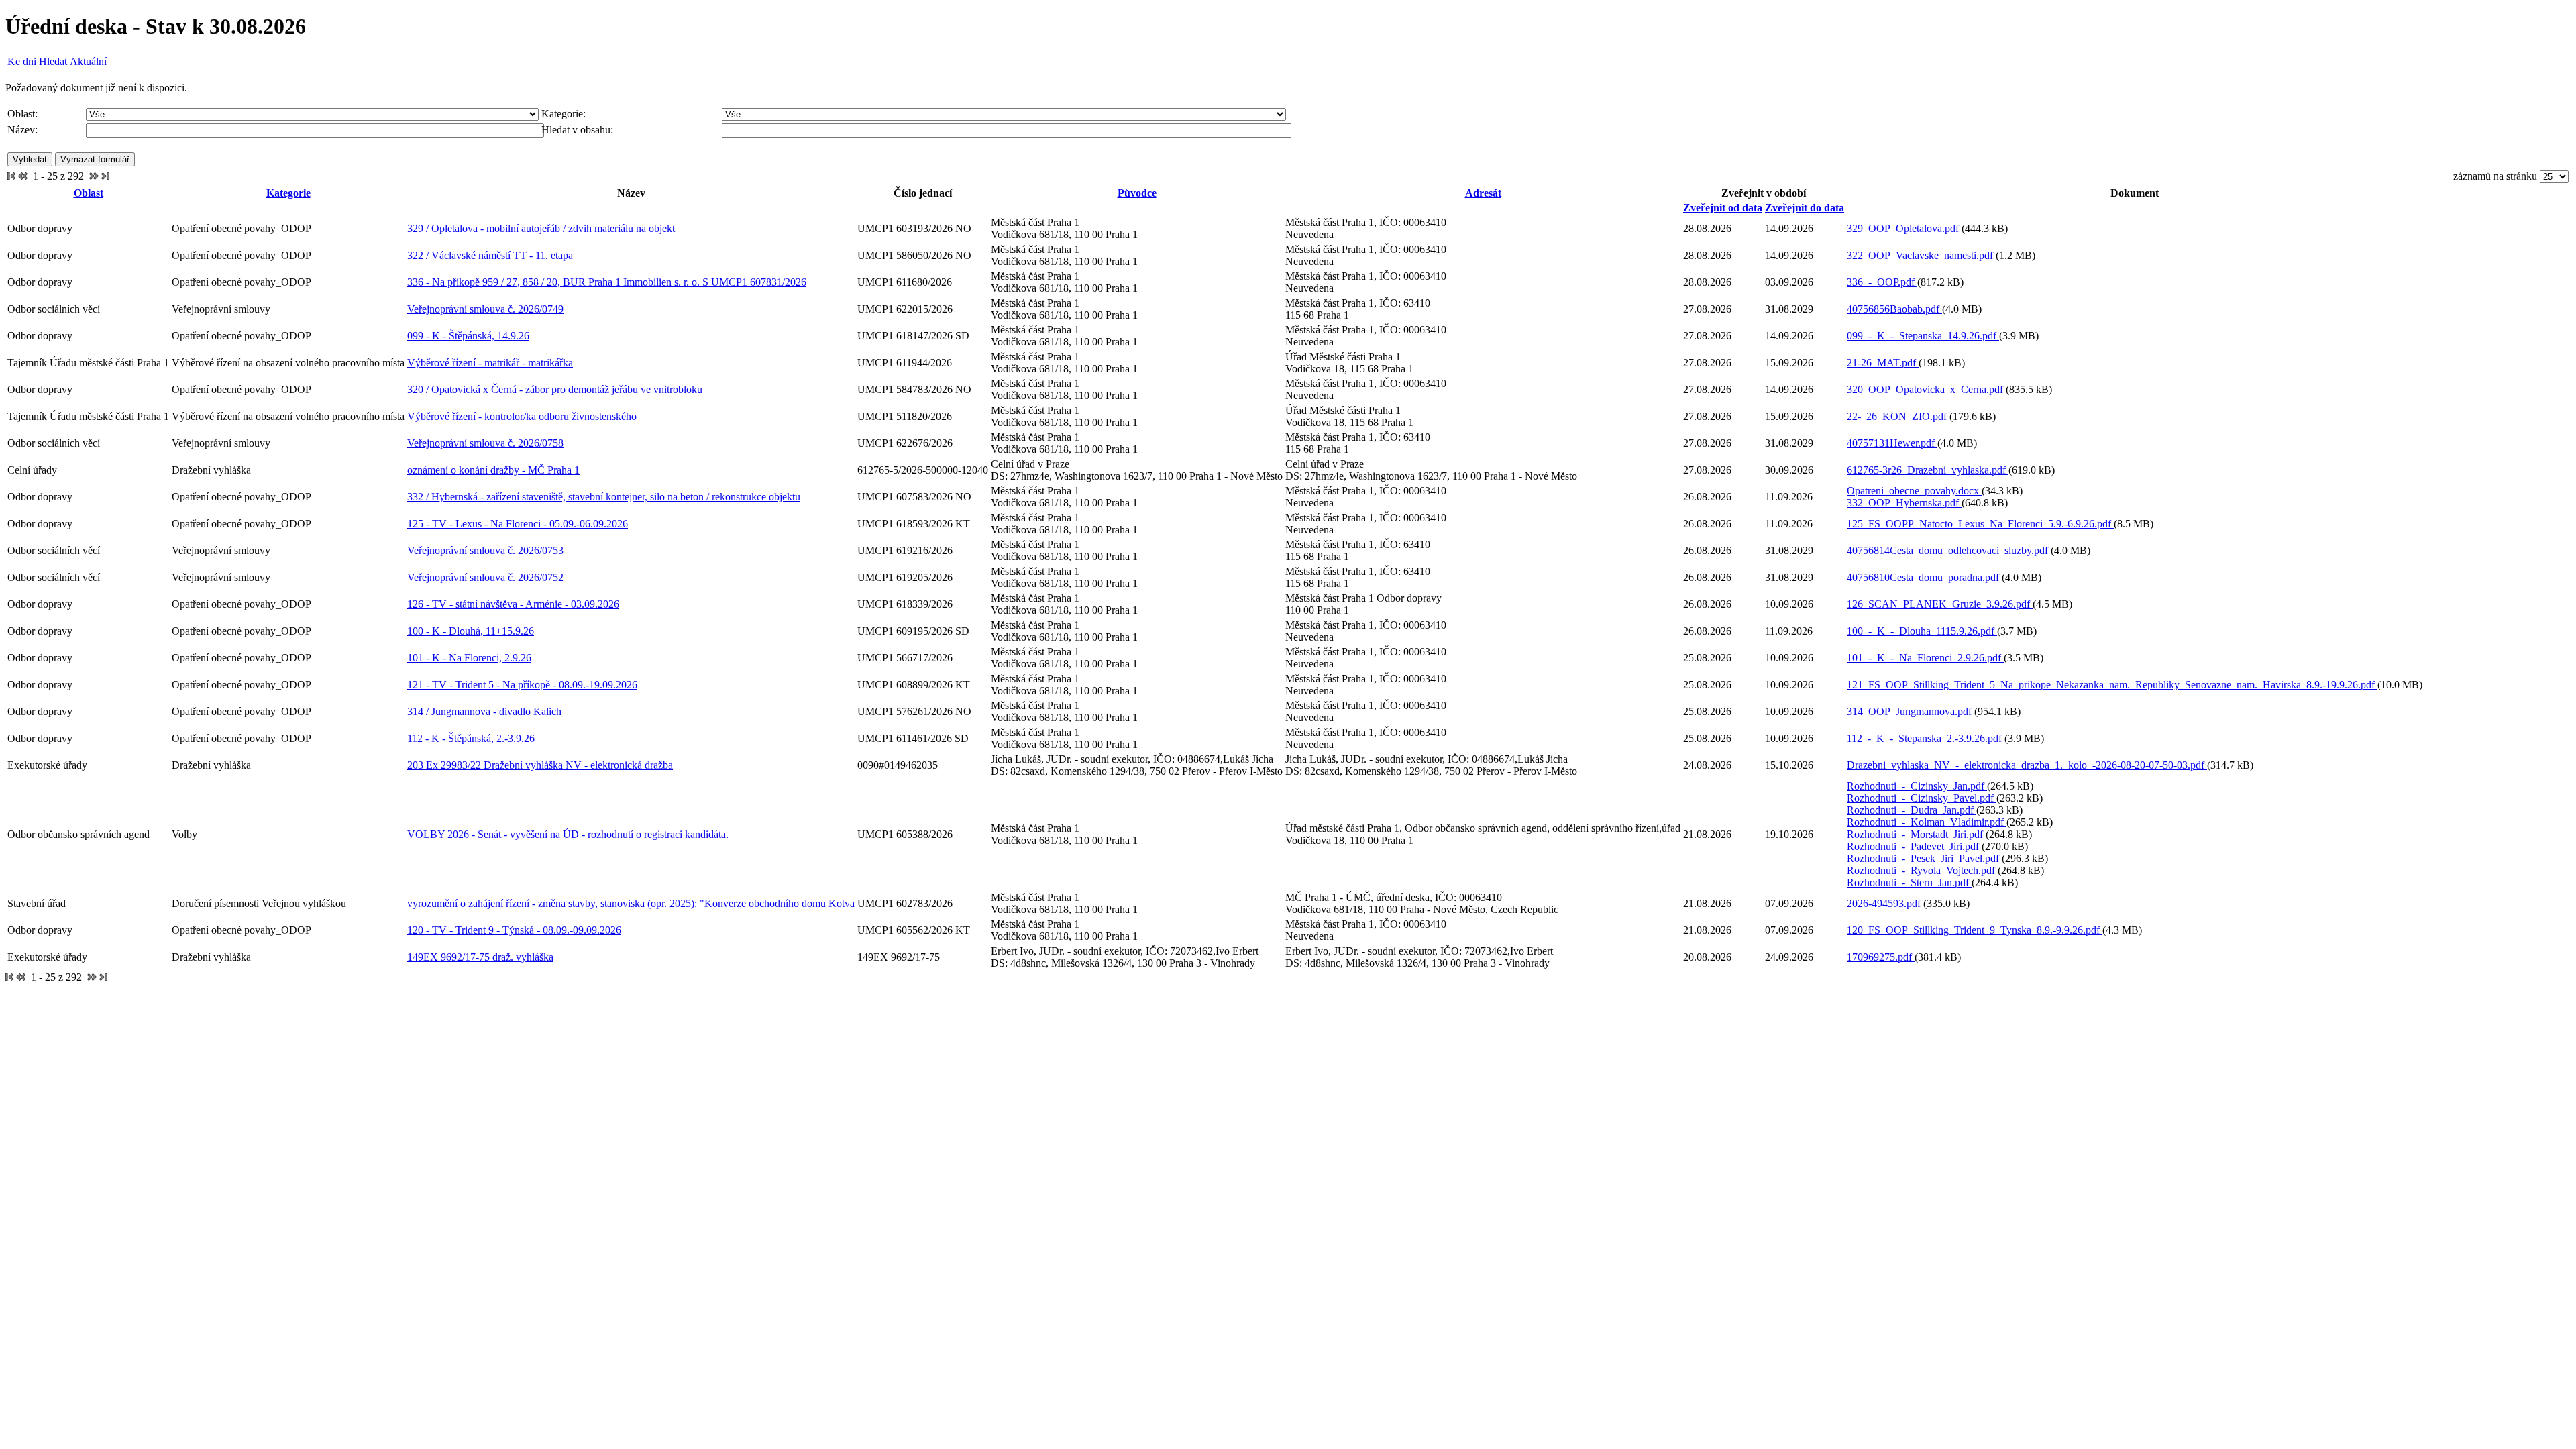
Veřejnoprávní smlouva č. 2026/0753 (485, 550)
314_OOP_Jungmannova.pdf (1911, 711)
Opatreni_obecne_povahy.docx (1914, 491)
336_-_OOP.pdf (1882, 282)
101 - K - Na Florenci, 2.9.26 (469, 658)
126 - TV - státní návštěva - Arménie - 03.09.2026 (513, 604)
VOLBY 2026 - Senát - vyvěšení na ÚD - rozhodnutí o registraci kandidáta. (568, 834)
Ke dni (22, 61)
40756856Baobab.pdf (1894, 309)
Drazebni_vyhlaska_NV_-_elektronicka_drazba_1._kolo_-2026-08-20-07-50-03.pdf (2027, 765)
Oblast (89, 193)
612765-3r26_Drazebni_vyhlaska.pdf (1928, 470)
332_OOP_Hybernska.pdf (1904, 503)
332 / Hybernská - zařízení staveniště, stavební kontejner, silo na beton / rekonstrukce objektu (604, 497)
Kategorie (288, 193)
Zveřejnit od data (1723, 208)
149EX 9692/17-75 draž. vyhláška (480, 957)
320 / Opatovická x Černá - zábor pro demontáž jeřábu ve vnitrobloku (555, 389)
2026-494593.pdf (1885, 903)
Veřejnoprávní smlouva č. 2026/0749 (485, 309)
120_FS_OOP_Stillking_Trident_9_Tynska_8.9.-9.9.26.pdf (1975, 930)
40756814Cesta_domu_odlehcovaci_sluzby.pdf (1949, 550)
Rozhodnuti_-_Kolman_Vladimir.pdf (1927, 822)
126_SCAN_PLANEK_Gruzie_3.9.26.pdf (1940, 604)
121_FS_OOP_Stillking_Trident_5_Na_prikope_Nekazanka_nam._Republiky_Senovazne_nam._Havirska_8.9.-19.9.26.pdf (2112, 685)
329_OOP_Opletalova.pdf (1904, 228)
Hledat (53, 61)
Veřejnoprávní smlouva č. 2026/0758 (485, 443)
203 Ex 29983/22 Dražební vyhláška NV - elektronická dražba (540, 765)
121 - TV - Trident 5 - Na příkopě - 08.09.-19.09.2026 (522, 685)
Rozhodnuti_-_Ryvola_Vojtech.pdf (1922, 870)
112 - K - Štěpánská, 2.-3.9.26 (471, 738)
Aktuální (88, 61)
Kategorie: (563, 114)
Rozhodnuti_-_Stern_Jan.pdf (1909, 882)
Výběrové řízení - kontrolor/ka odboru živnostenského (522, 416)
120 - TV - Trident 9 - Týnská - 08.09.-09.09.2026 (514, 930)
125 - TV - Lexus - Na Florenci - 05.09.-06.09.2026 (518, 524)
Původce (1137, 193)
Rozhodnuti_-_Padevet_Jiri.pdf (1914, 846)
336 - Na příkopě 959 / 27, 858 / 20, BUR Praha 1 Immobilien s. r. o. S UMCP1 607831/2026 (607, 282)
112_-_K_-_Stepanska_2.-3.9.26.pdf (1926, 738)
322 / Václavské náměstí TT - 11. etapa (490, 255)
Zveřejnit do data (1805, 208)
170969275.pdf (1881, 957)
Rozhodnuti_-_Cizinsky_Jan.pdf (1917, 786)
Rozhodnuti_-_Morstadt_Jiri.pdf (1916, 834)
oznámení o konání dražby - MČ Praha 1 (493, 470)
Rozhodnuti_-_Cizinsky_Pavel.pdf (1922, 798)
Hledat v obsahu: (577, 130)
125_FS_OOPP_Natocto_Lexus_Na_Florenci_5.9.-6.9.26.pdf (1980, 524)
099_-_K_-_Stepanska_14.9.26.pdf (1923, 336)
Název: (22, 130)
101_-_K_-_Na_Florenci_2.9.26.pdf (1925, 658)
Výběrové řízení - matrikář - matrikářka (490, 363)
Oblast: (22, 114)
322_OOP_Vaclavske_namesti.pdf (1921, 255)
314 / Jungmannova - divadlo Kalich (484, 711)
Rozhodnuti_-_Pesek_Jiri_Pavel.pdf (1924, 858)
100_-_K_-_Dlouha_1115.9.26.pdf (1922, 631)
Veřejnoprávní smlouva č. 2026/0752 (485, 577)
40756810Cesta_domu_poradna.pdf (1924, 577)
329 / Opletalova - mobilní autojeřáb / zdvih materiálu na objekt (541, 228)
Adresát (1483, 193)
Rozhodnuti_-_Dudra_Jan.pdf (1912, 810)
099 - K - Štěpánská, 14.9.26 (468, 336)
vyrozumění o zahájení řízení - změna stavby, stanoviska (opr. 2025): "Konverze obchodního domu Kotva (631, 903)
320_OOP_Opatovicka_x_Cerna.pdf (1926, 389)
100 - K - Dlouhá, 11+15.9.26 (471, 631)
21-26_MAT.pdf (1883, 363)
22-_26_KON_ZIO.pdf (1898, 416)
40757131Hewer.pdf (1892, 443)
